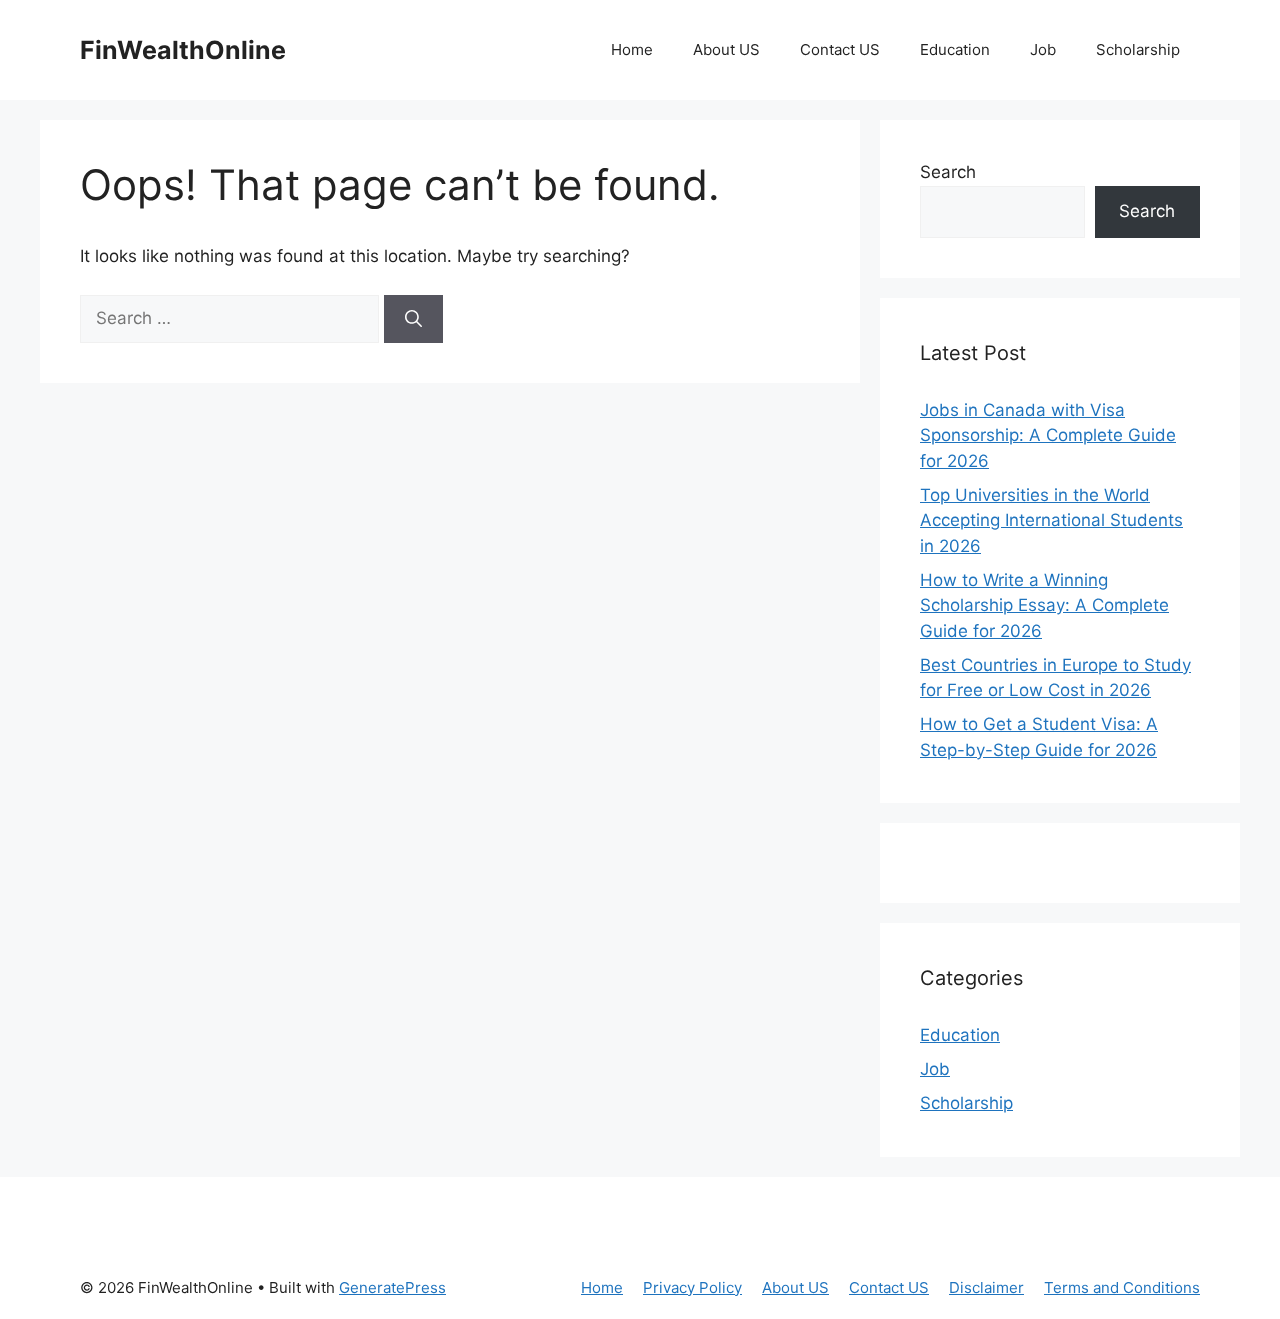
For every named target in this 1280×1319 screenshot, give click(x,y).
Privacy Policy (692, 1287)
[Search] (413, 319)
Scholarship (1138, 49)
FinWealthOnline (183, 50)
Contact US (840, 49)
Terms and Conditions (1122, 1287)
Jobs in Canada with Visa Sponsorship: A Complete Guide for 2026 (1048, 435)
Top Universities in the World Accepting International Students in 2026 (1051, 520)
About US (726, 49)
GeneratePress (392, 1287)
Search (948, 172)
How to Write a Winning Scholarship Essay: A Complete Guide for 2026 (1044, 605)
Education (955, 49)
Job (1043, 49)
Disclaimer (986, 1287)
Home (632, 49)
